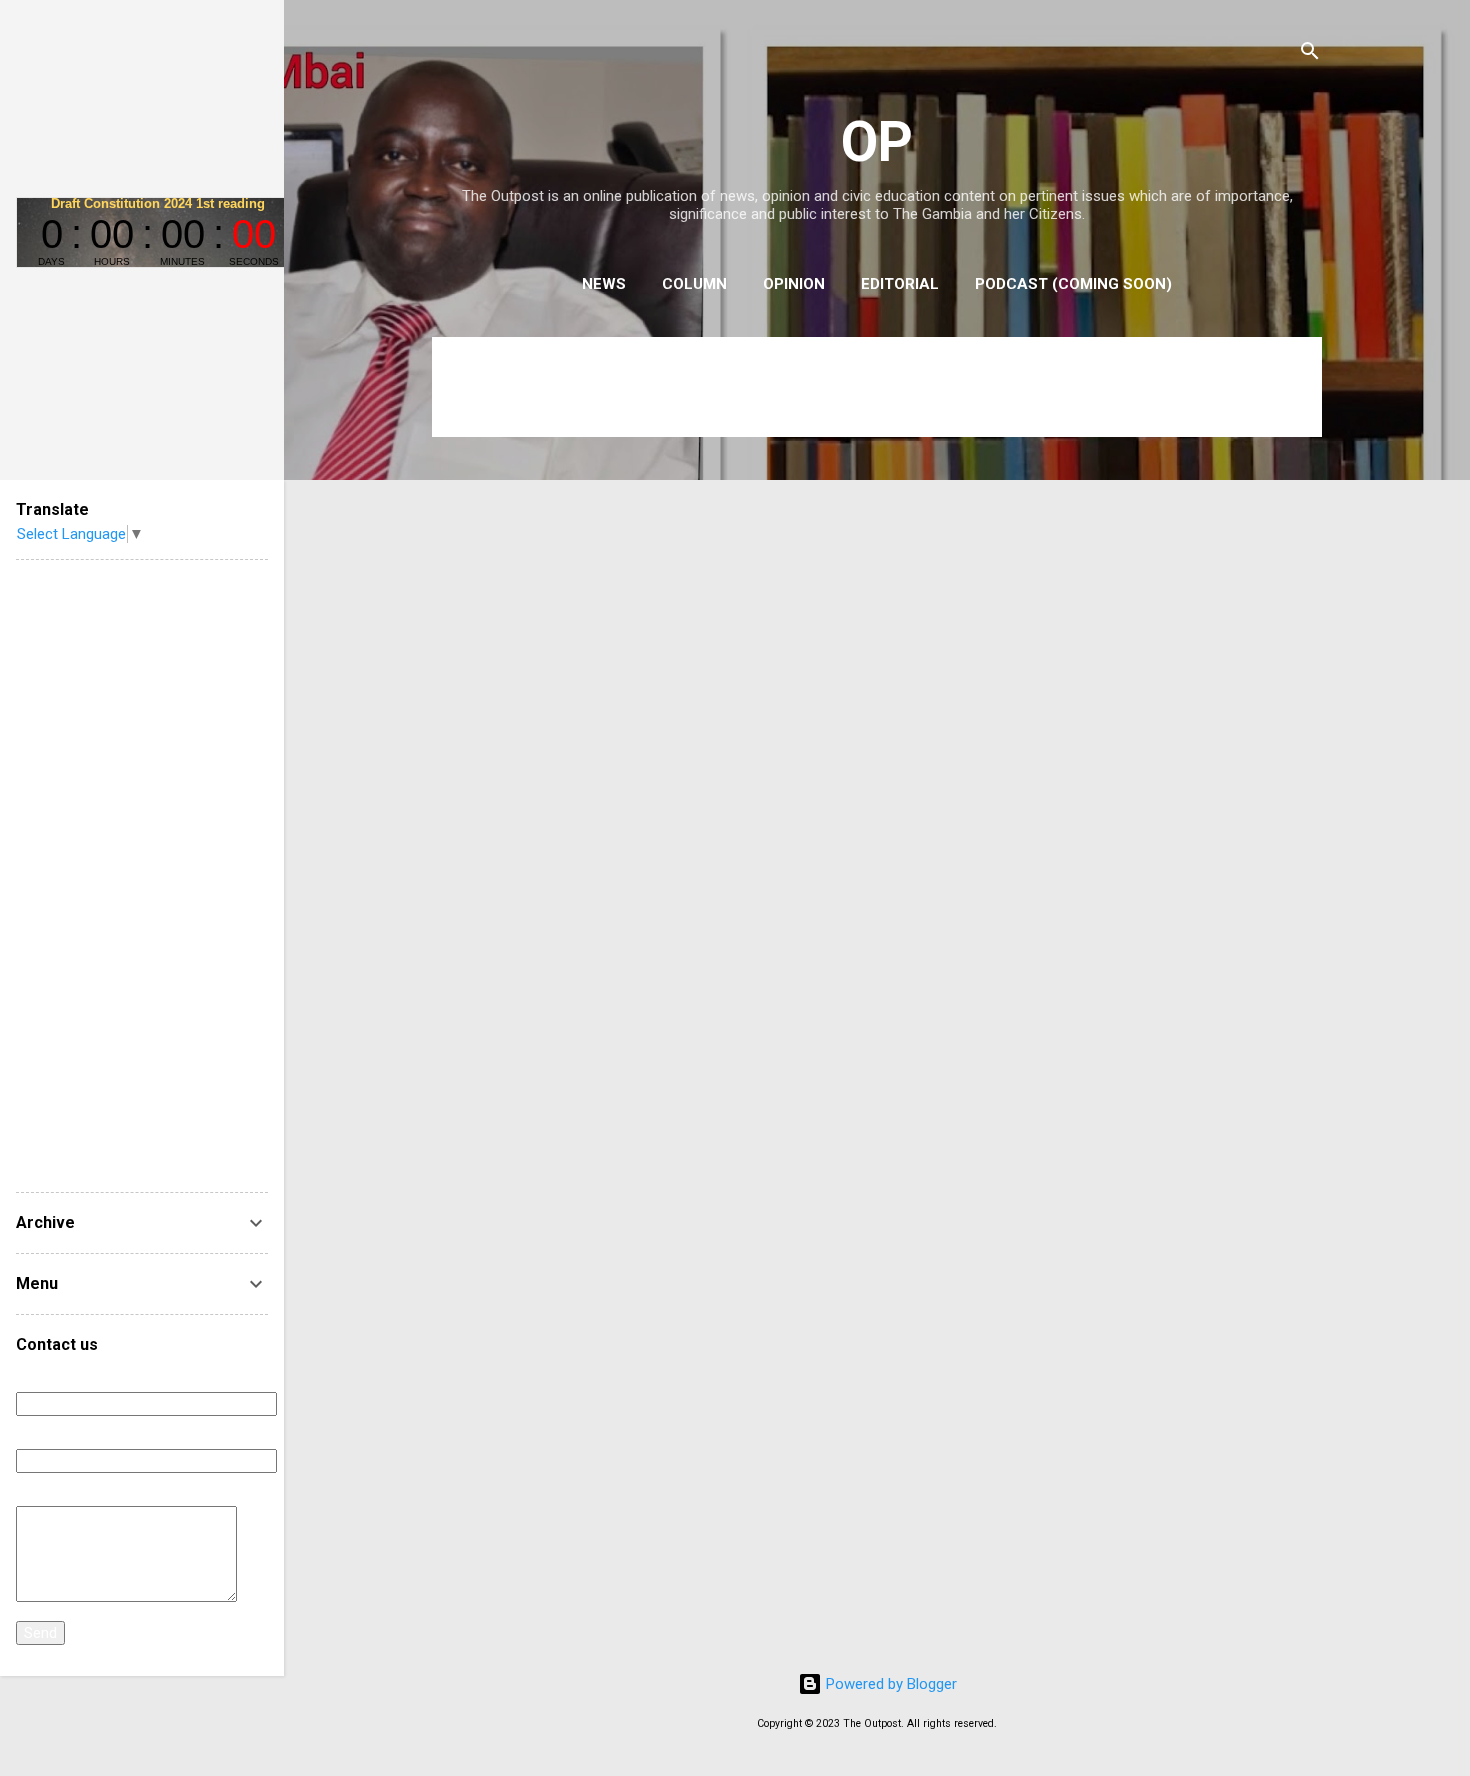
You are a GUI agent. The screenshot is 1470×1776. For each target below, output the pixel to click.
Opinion (794, 284)
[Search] (1310, 54)
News (604, 284)
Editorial (900, 284)
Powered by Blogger (889, 1684)
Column (694, 284)
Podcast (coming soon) (1073, 284)
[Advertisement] (142, 876)
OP (877, 142)
